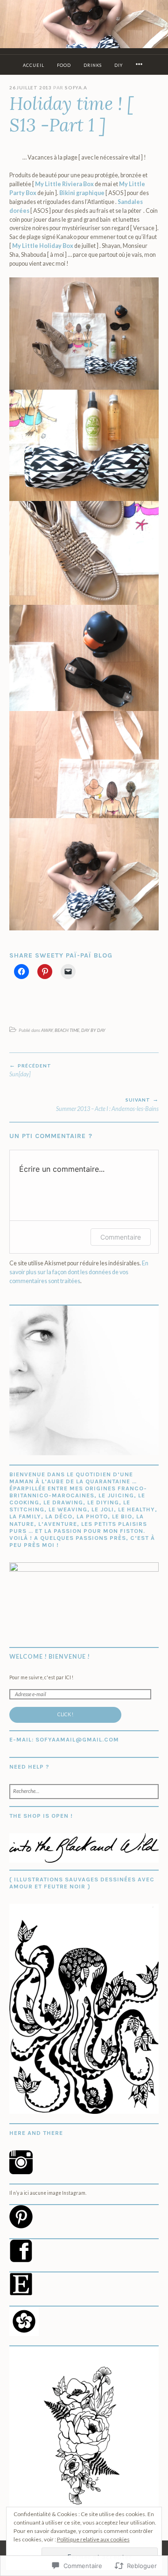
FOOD (64, 65)
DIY (119, 65)
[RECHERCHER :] (84, 1792)
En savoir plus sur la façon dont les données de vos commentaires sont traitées (79, 1272)
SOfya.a (76, 87)
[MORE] (140, 65)
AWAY (47, 1030)
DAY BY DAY (93, 1030)
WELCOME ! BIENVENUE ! (50, 1657)
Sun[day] (30, 1070)
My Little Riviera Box (64, 184)
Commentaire (121, 1237)
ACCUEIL (34, 65)
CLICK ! (65, 1714)
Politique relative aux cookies (93, 2539)
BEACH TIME (67, 1030)
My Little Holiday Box (43, 246)
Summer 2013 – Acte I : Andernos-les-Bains (107, 1105)
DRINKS (93, 65)
